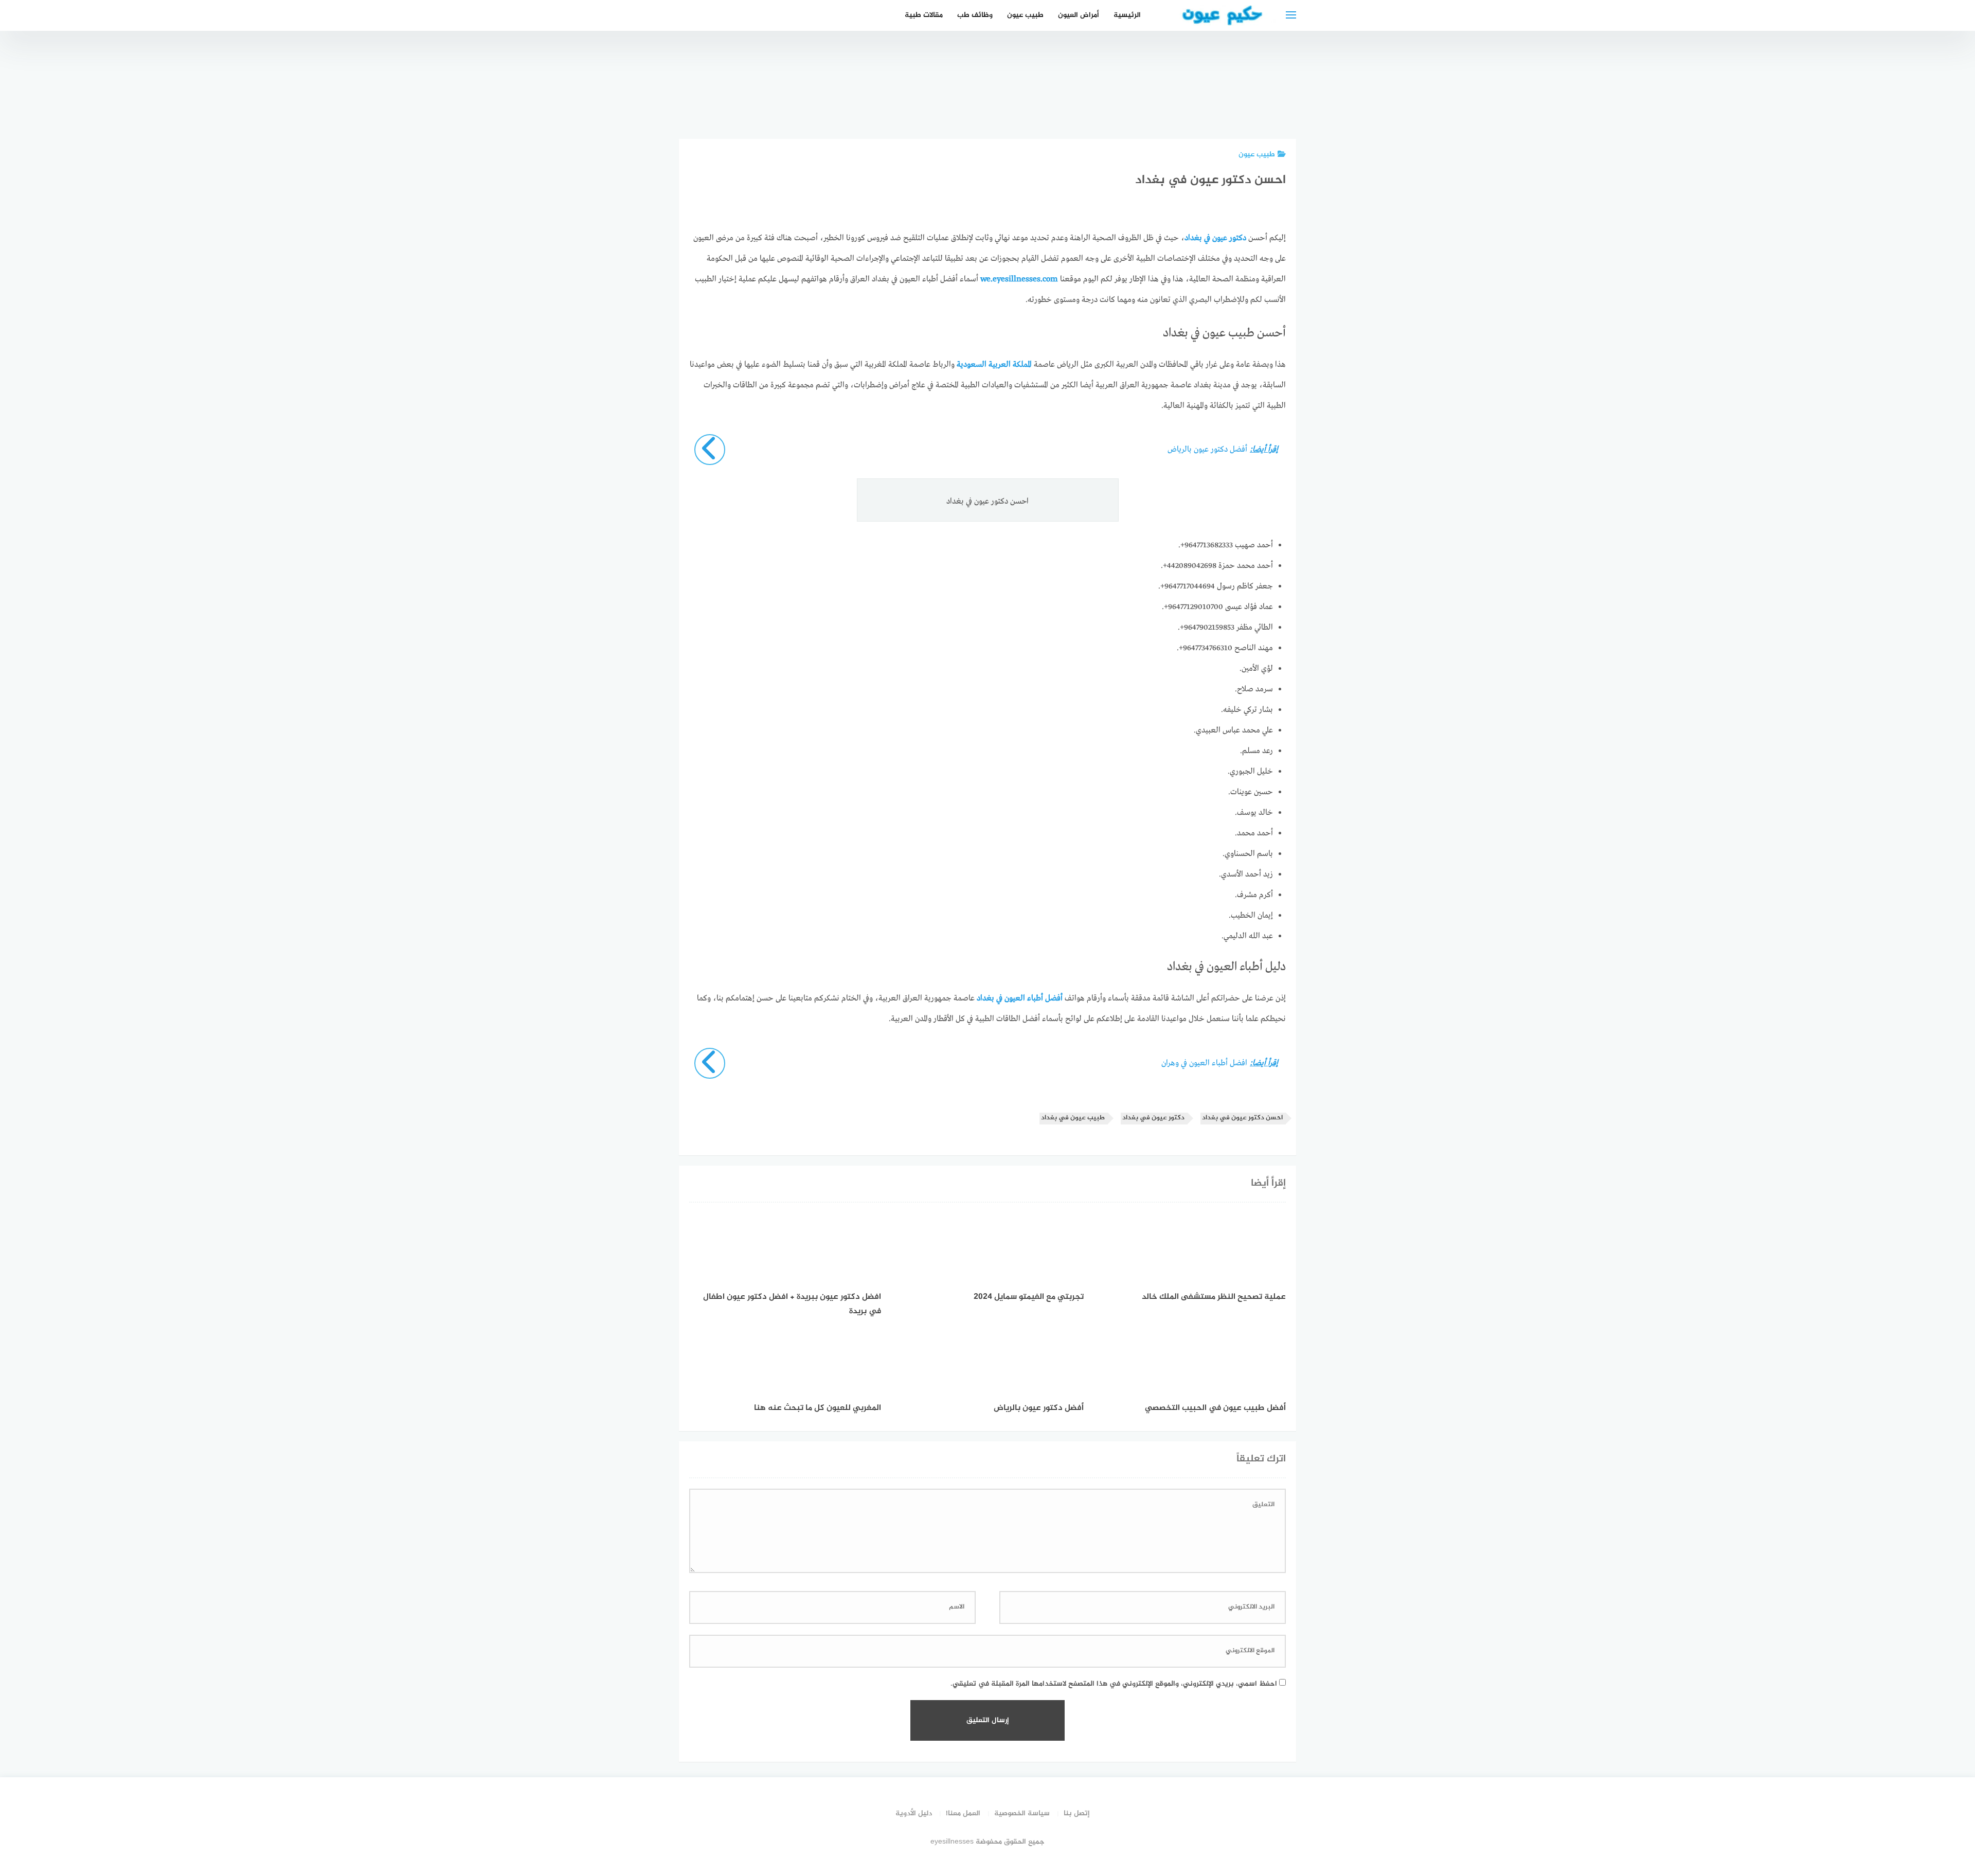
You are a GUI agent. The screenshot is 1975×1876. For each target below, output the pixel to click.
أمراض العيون (1079, 15)
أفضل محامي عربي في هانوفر (1213, 101)
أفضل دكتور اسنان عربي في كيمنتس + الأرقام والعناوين (1155, 90)
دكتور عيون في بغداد (1153, 1118)
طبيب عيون (1025, 15)
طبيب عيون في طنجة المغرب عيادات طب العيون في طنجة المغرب (1270, 84)
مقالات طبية (924, 15)
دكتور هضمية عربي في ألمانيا (1098, 101)
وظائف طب (975, 15)
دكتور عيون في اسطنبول (1040, 101)
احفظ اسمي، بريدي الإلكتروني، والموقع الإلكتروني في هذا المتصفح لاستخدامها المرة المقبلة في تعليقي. (1114, 1684)
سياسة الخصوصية (1022, 1814)
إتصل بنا (1077, 1814)
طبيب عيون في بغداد (1073, 1118)
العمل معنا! (963, 1814)
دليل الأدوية (914, 1814)
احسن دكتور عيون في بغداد (1242, 1118)
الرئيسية (1127, 15)
